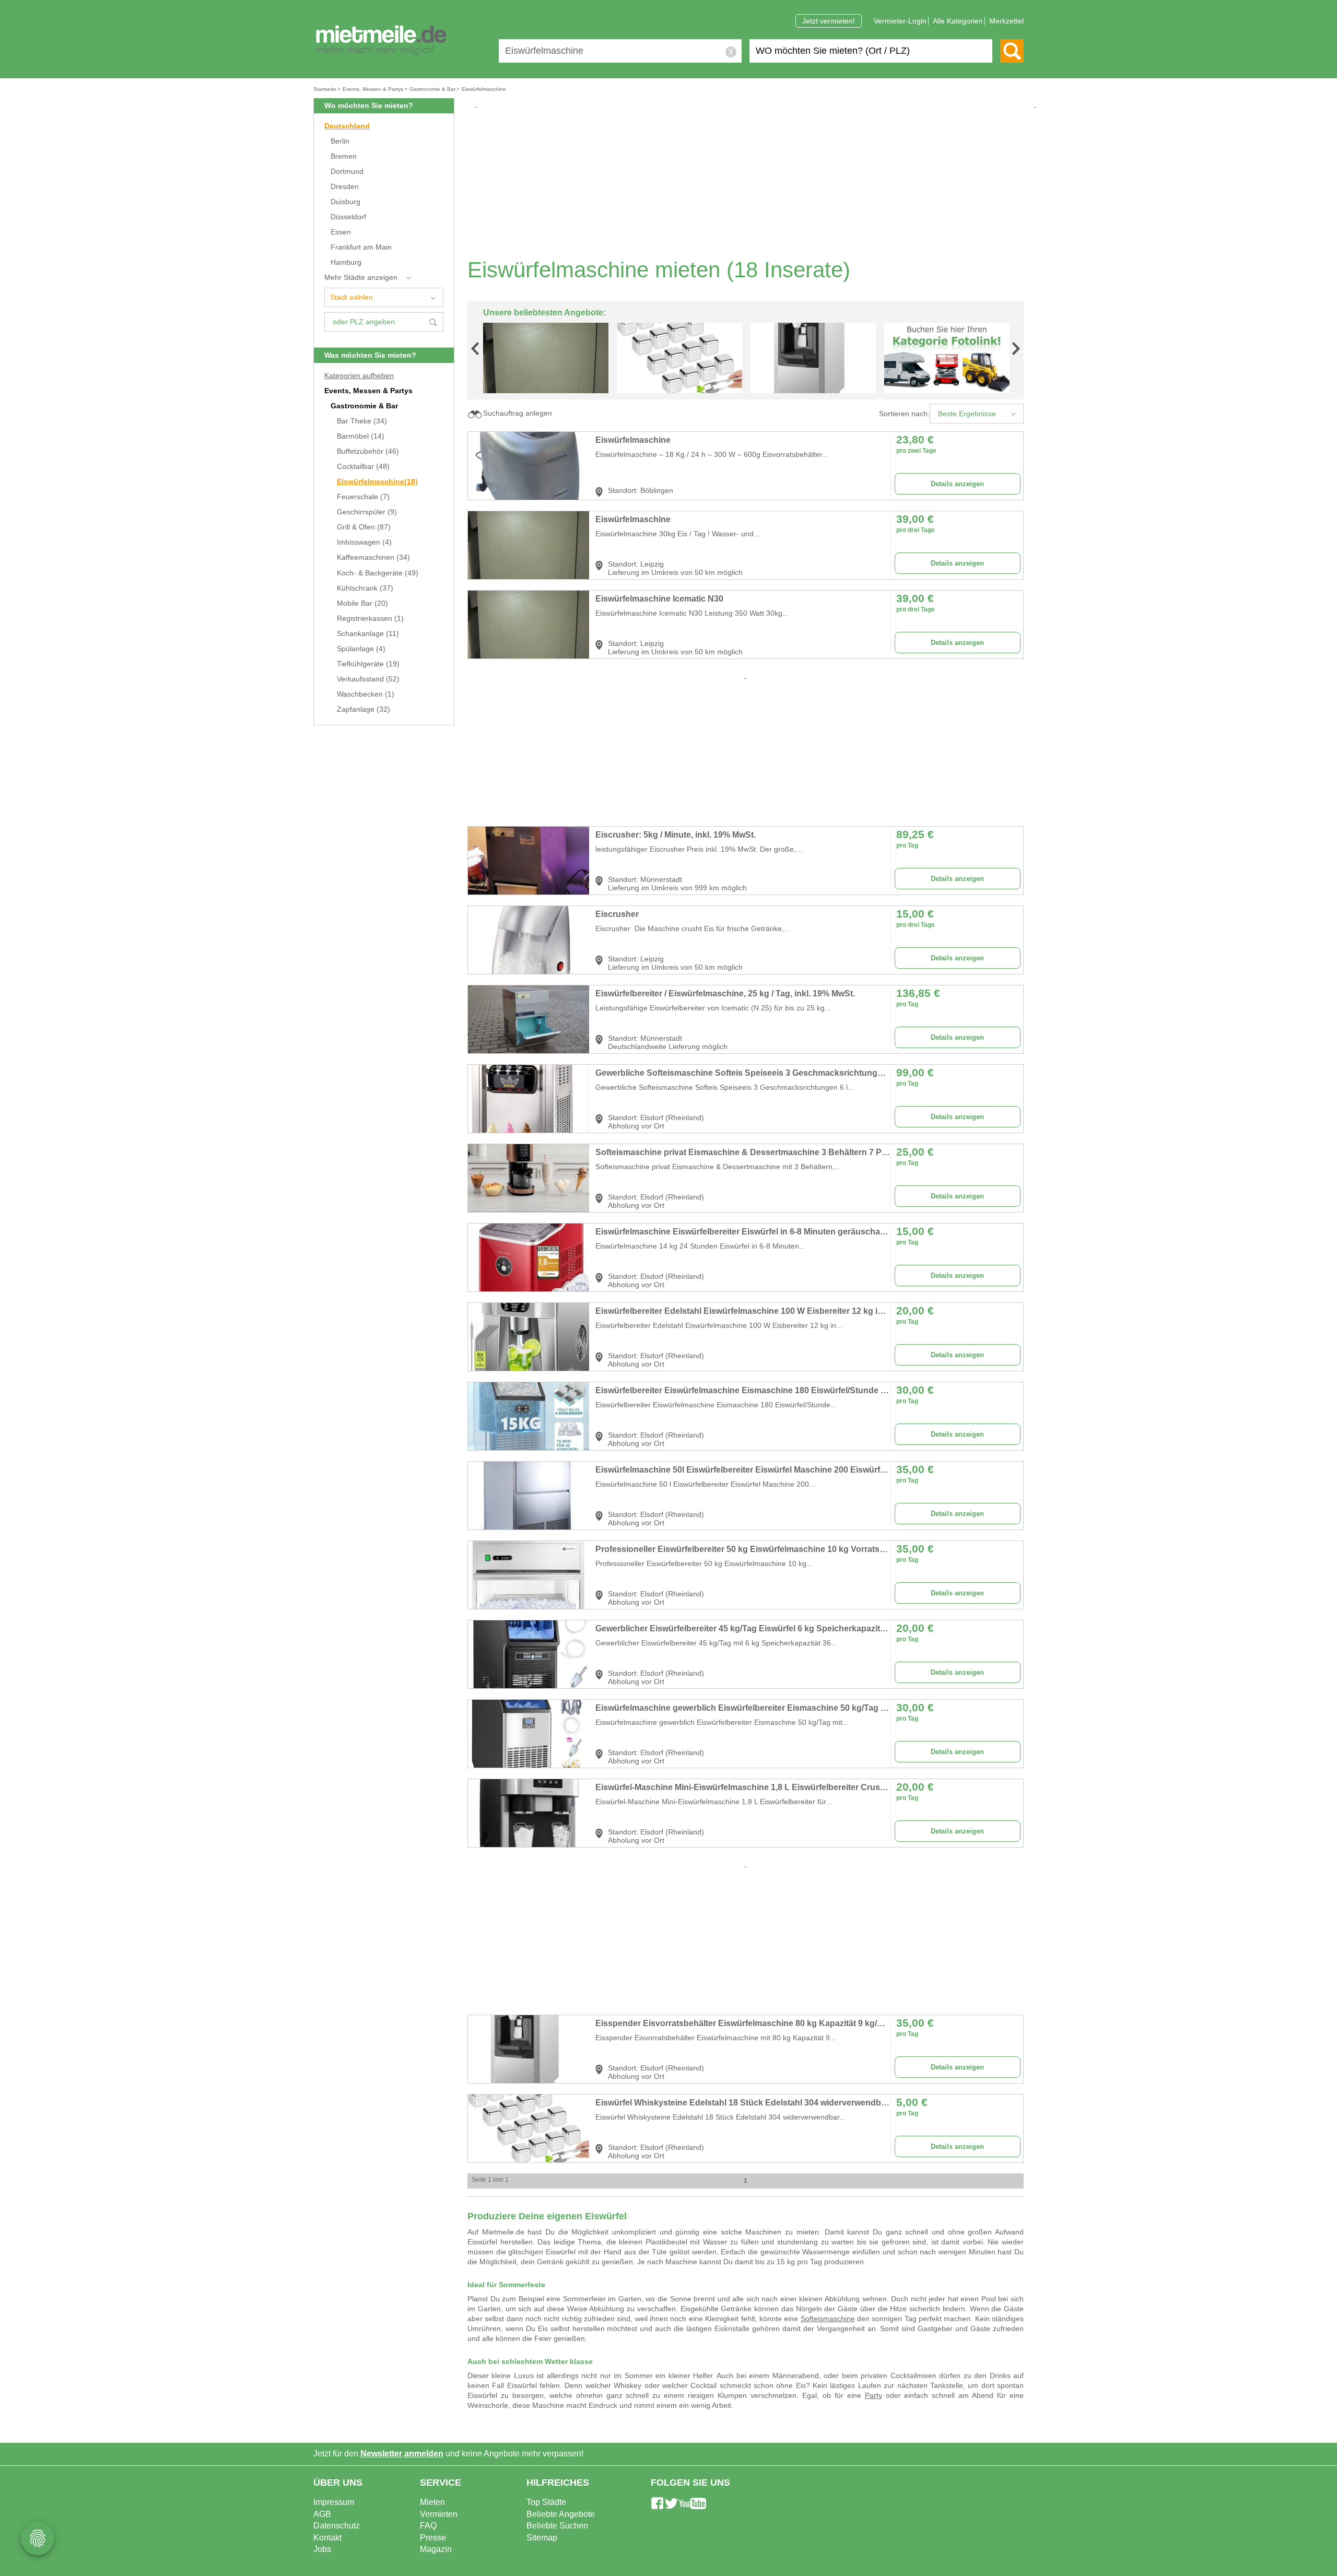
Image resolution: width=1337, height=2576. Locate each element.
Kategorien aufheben (359, 376)
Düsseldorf (348, 217)
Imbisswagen (364, 542)
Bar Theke (362, 421)
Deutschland (347, 126)
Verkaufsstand (368, 679)
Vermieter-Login (900, 21)
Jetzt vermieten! (829, 21)
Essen (341, 232)
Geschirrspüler (367, 512)
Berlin (340, 141)
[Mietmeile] (381, 41)
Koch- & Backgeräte (378, 573)
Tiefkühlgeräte (368, 664)
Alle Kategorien (958, 21)
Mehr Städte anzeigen (361, 278)
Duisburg (345, 202)
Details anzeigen (957, 484)
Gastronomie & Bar (364, 406)
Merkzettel (1006, 21)
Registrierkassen (370, 619)
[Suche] (1012, 51)
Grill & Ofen (364, 527)
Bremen (344, 156)
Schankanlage (368, 634)
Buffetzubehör (368, 451)
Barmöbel (361, 436)
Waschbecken (366, 694)
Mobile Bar (362, 603)
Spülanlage (361, 649)
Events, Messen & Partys (368, 391)
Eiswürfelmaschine (377, 482)
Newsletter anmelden (402, 2454)
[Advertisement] (749, 183)
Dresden (345, 187)
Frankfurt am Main (361, 247)
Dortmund (347, 172)
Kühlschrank (365, 588)
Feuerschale (363, 497)
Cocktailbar (363, 467)
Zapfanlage (363, 709)
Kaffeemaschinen (373, 557)
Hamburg (346, 262)
